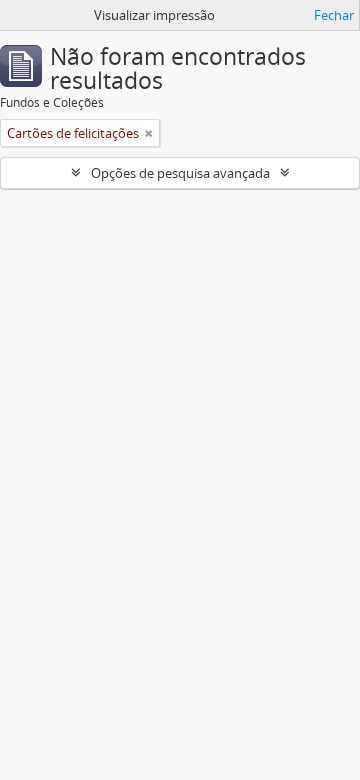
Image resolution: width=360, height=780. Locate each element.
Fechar (334, 15)
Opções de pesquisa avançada (180, 173)
